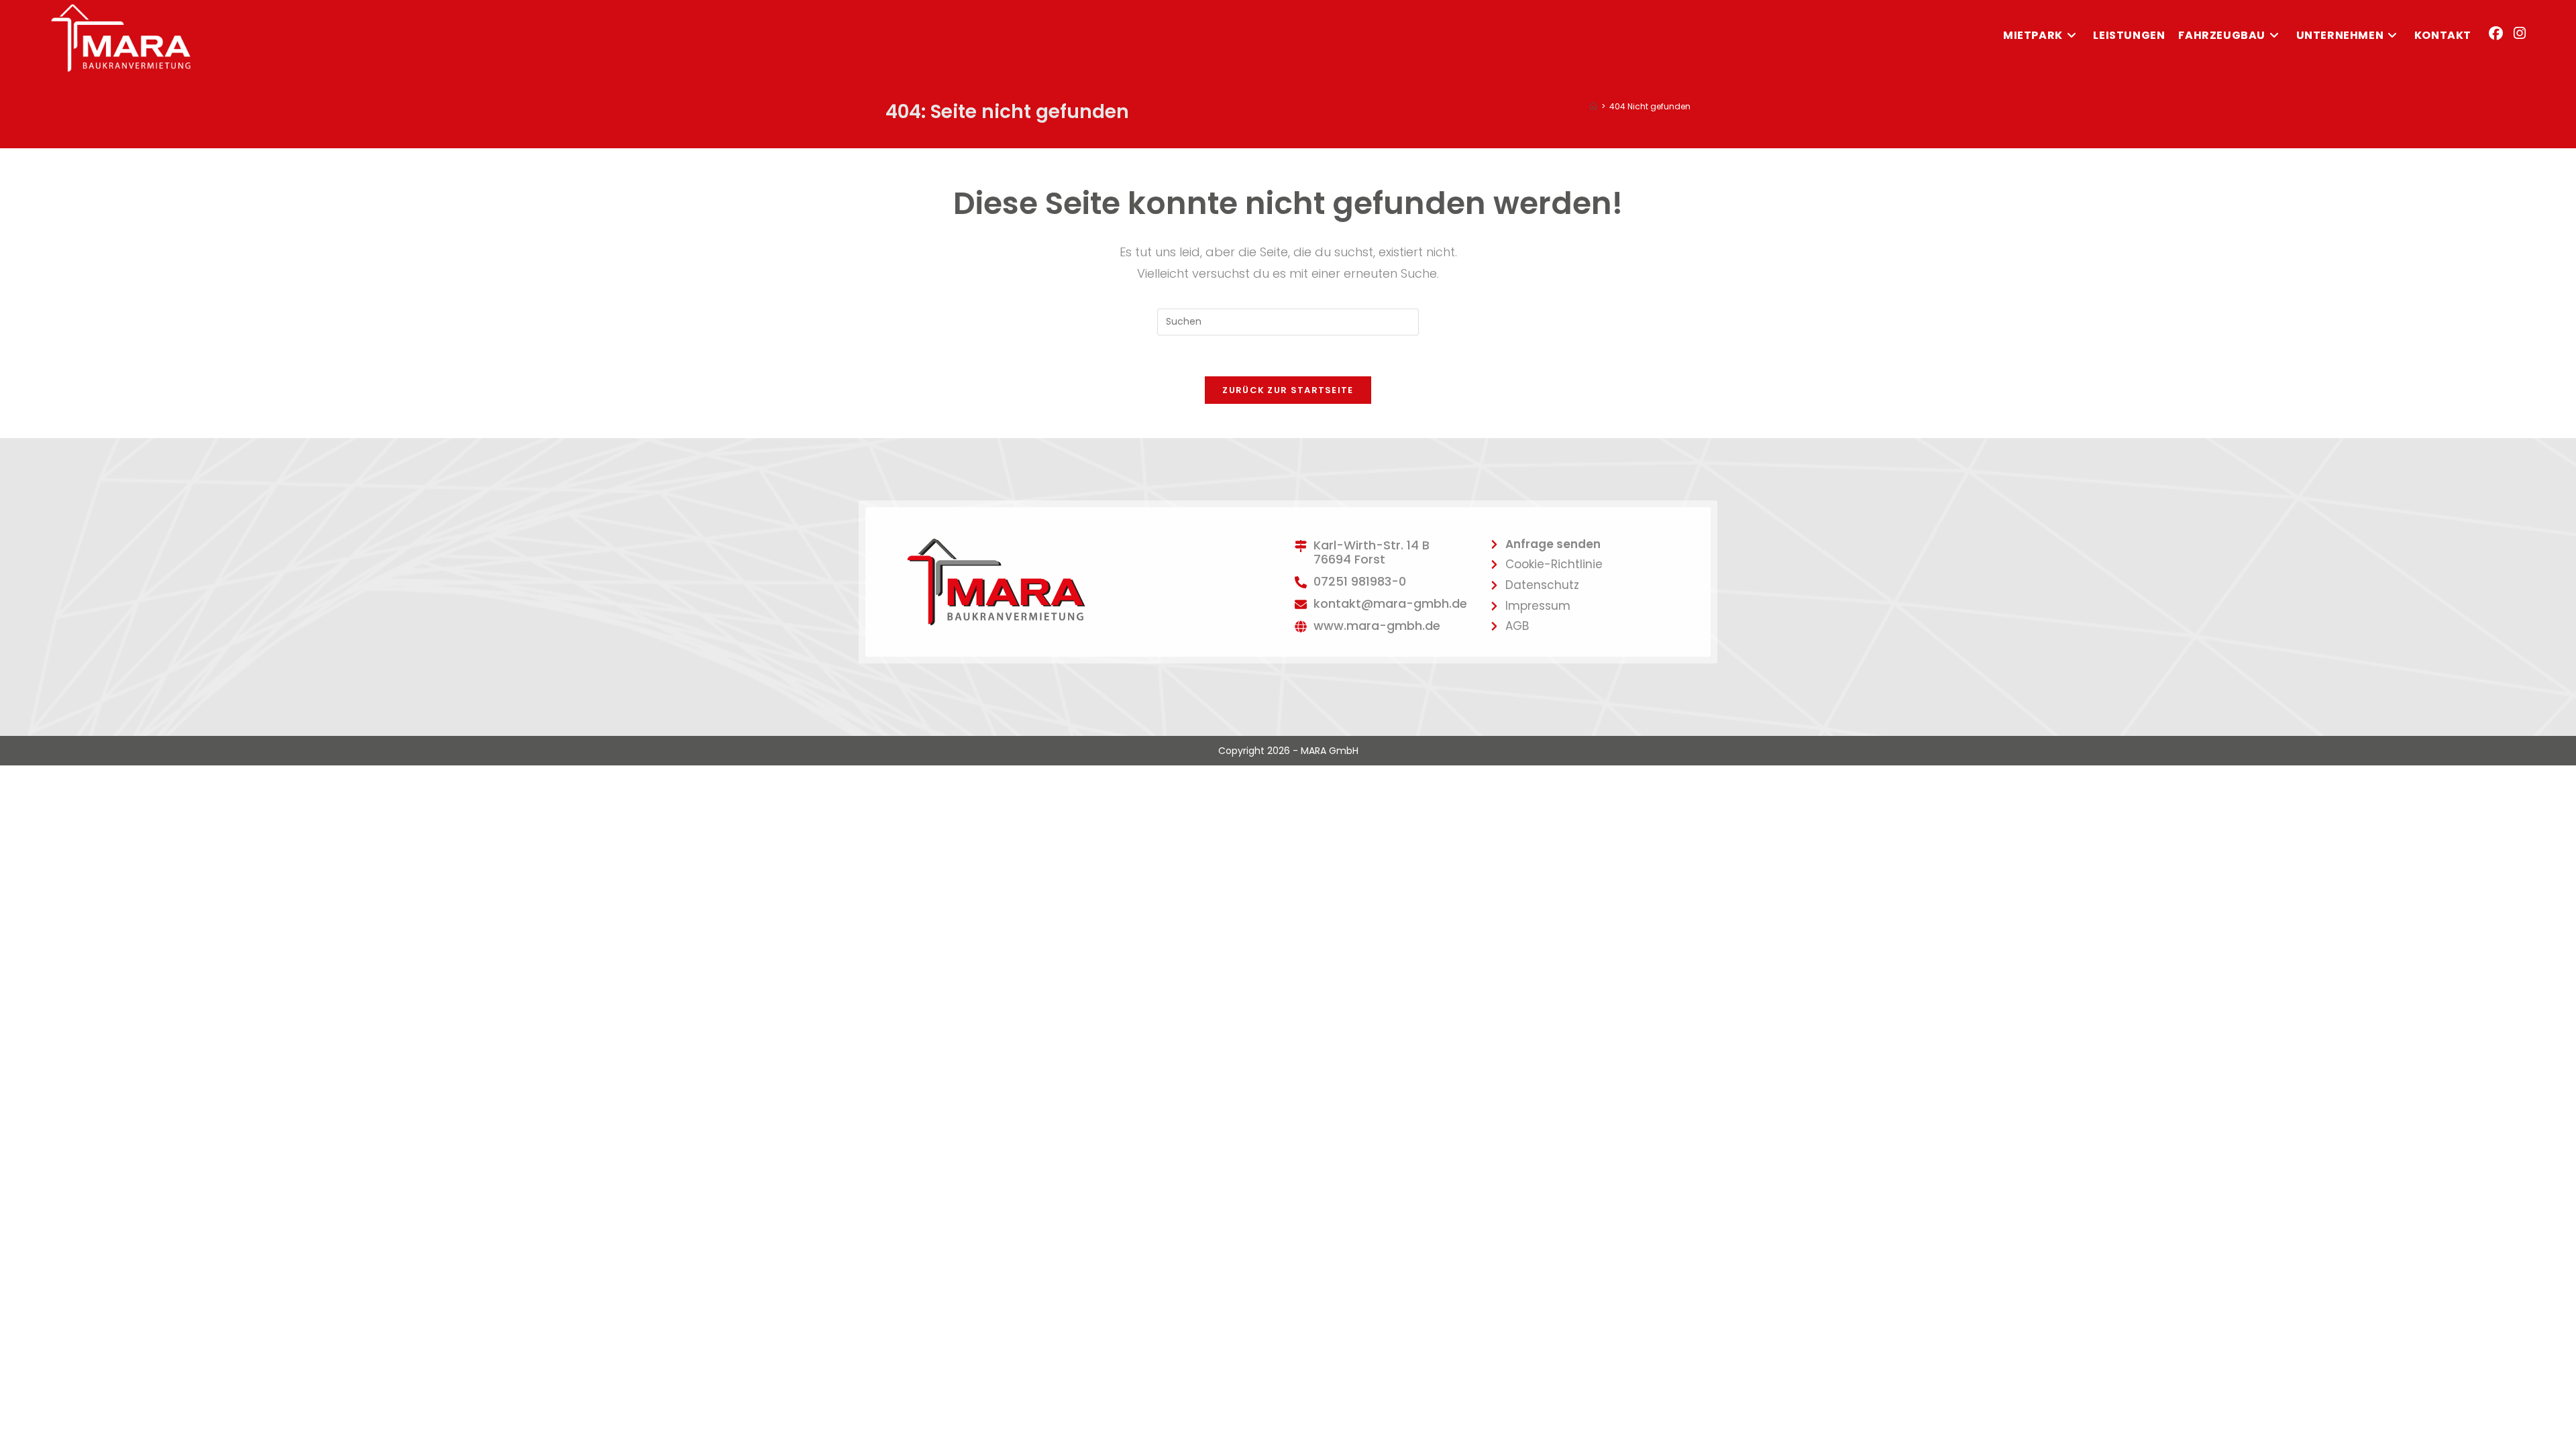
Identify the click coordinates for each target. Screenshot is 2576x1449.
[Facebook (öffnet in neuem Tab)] (2496, 33)
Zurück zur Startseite (1288, 390)
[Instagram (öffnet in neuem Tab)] (2520, 33)
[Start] (1593, 106)
